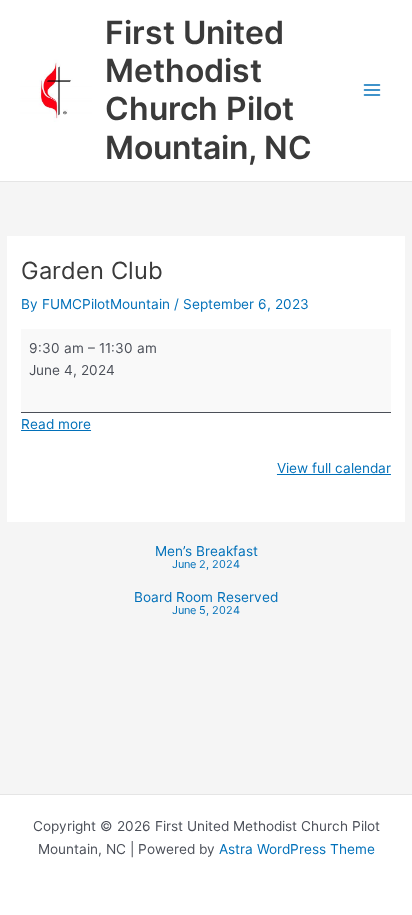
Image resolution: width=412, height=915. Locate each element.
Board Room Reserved (206, 604)
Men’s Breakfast (206, 558)
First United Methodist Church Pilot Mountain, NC (208, 90)
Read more (56, 424)
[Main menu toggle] (372, 90)
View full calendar (334, 468)
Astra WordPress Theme (297, 849)
